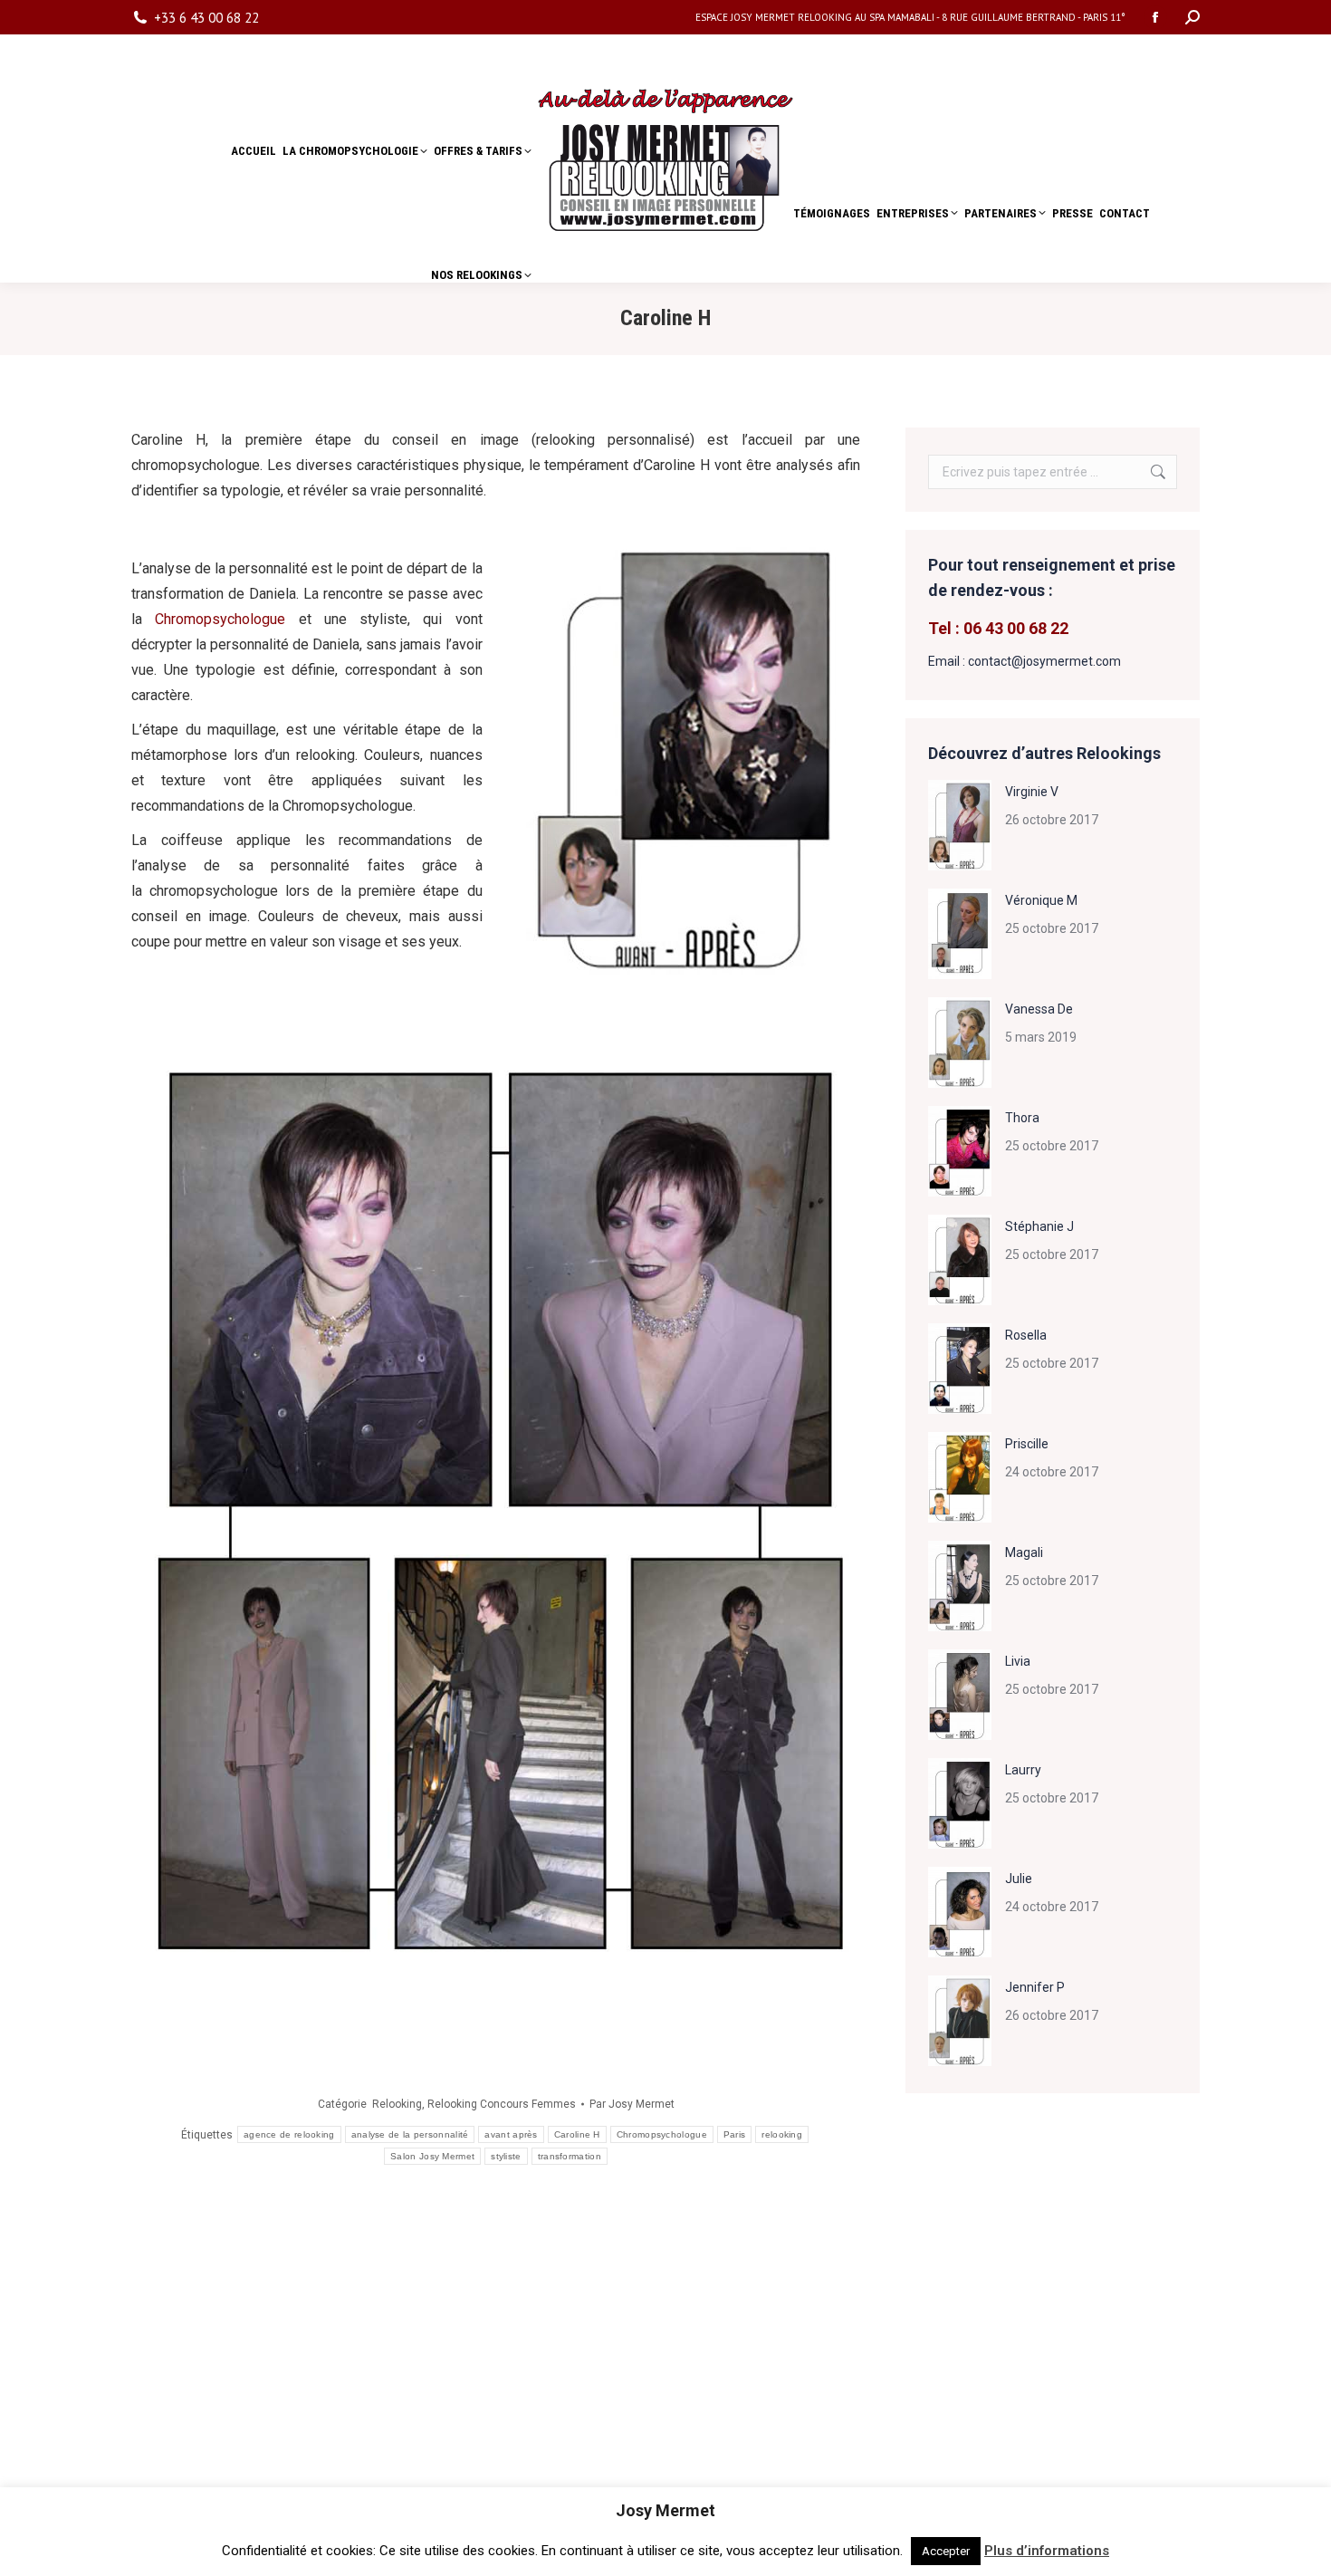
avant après (511, 2134)
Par (632, 2104)
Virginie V (1032, 792)
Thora (1022, 1118)
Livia (1018, 1661)
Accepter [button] (946, 2551)
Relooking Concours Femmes (502, 2104)
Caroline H (577, 2134)
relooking (782, 2134)
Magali (1024, 1552)
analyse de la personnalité (410, 2134)
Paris (735, 2134)
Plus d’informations (1047, 2551)
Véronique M (1041, 900)
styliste (506, 2156)
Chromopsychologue (220, 619)
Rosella (1026, 1335)
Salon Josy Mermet (432, 2156)
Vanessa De (1039, 1009)
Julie (1019, 1879)
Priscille (1027, 1444)
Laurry (1023, 1770)
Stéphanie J (1039, 1226)
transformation (570, 2156)
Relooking (397, 2104)
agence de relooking (289, 2134)
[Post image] (960, 825)
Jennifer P (1035, 1987)
